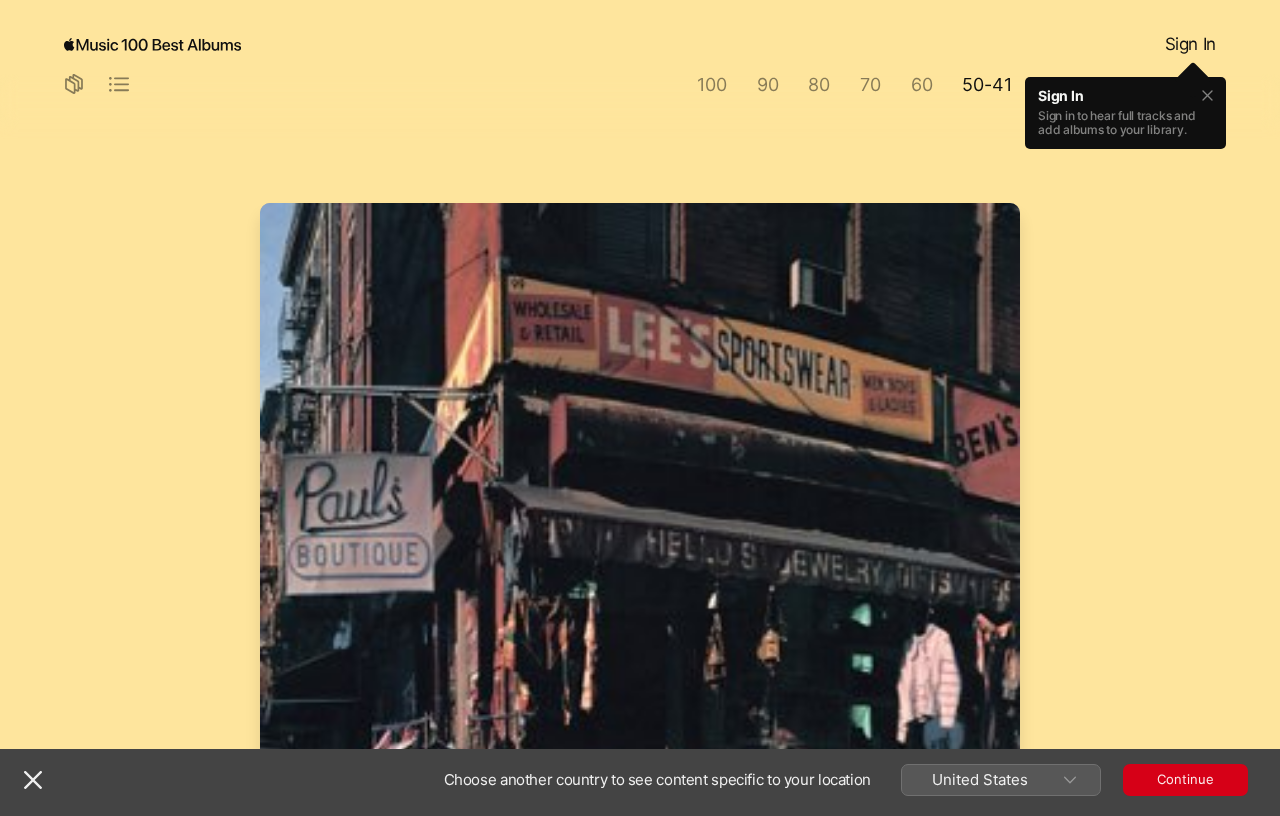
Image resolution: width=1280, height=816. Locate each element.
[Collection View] (74, 85)
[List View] (119, 85)
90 (768, 84)
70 (870, 84)
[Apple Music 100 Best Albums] (152, 45)
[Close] (33, 780)
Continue (1185, 779)
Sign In (1190, 44)
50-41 (986, 84)
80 (819, 84)
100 (711, 84)
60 (922, 84)
